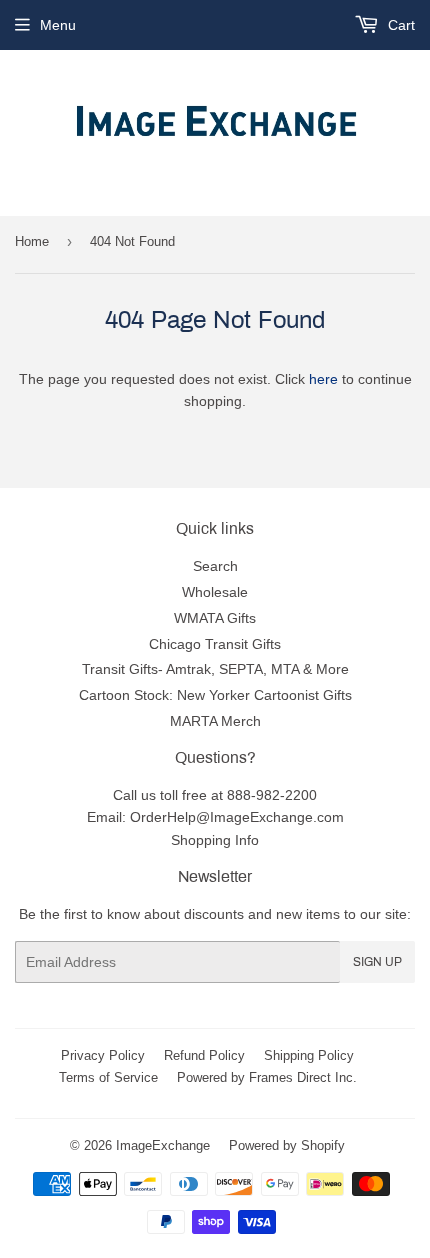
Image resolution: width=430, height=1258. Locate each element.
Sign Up (377, 962)
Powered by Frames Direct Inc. (267, 1077)
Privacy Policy (103, 1055)
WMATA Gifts (215, 618)
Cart (399, 25)
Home (32, 241)
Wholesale (215, 592)
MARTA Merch (215, 721)
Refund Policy (204, 1055)
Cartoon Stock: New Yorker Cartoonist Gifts (215, 695)
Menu (58, 25)
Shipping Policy (309, 1055)
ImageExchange (163, 1145)
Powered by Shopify (287, 1145)
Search (215, 566)
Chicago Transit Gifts (215, 644)
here (323, 379)
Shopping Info (215, 840)
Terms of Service (108, 1077)
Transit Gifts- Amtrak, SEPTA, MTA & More (215, 669)
